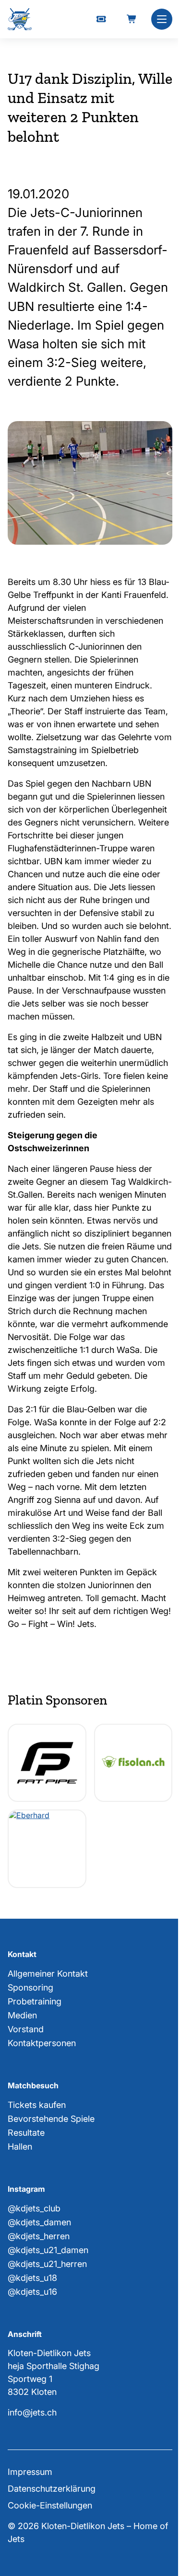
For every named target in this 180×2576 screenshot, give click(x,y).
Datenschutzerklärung (52, 2489)
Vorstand (26, 2029)
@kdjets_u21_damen (48, 2250)
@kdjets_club (34, 2208)
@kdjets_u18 (32, 2278)
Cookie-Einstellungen (50, 2505)
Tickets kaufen (37, 2105)
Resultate (26, 2133)
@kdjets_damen (39, 2222)
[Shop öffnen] (132, 19)
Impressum (30, 2472)
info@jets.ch (32, 2412)
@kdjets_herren (39, 2236)
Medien (22, 2015)
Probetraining (35, 2001)
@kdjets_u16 (32, 2292)
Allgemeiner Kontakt (48, 1974)
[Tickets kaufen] (101, 19)
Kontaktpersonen (42, 2043)
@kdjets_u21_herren (47, 2264)
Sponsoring (30, 1987)
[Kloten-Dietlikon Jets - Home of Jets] (20, 19)
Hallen (20, 2147)
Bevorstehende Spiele (51, 2119)
